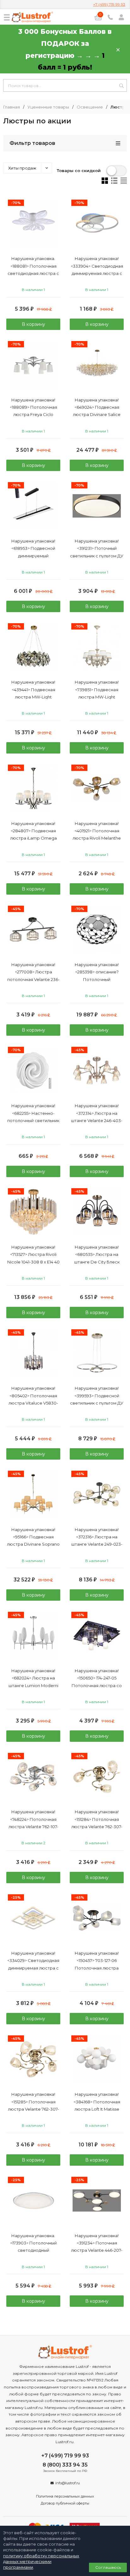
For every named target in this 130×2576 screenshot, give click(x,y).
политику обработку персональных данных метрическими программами (41, 2561)
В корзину (33, 324)
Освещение (90, 107)
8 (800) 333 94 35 (65, 2465)
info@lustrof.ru (68, 2483)
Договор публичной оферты (65, 2503)
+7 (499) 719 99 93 (109, 4)
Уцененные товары (48, 107)
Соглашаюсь (108, 2567)
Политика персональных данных (65, 2496)
